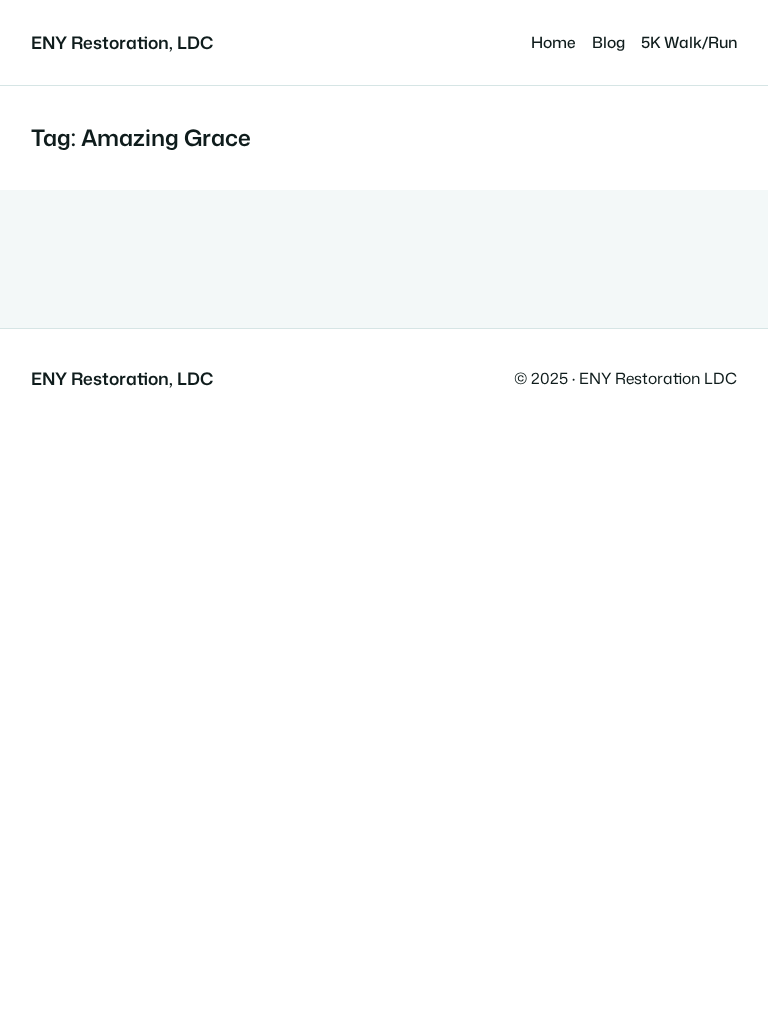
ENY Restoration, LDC (122, 42)
